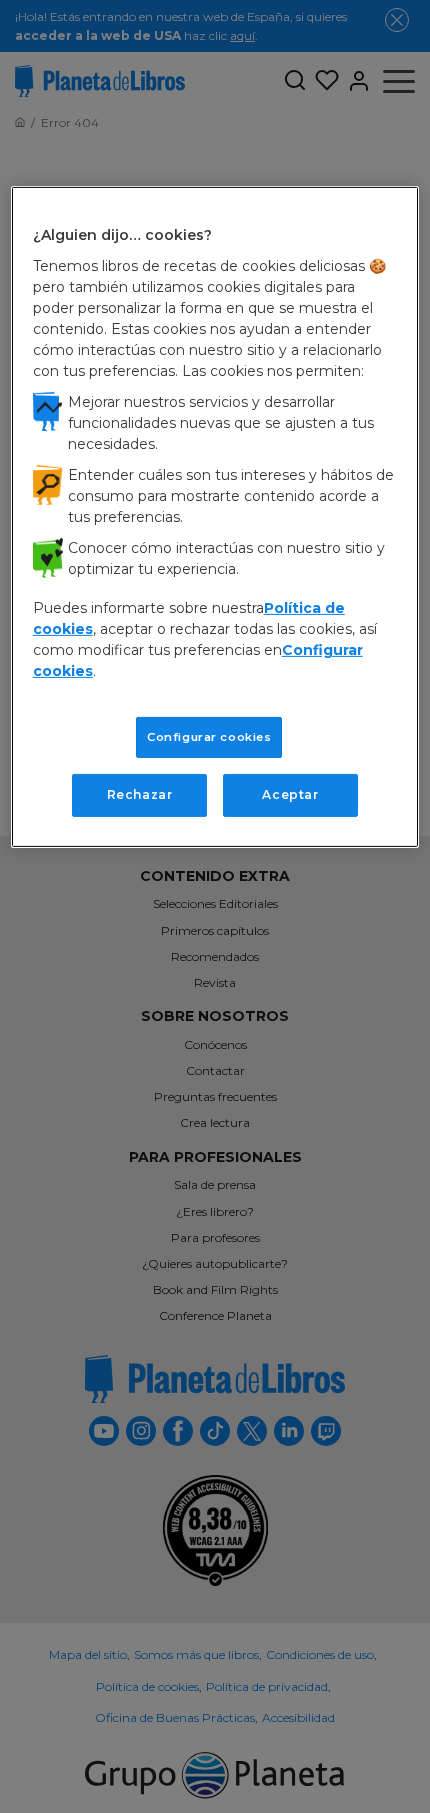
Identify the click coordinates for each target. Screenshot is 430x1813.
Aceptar (290, 794)
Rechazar (140, 794)
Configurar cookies (209, 736)
